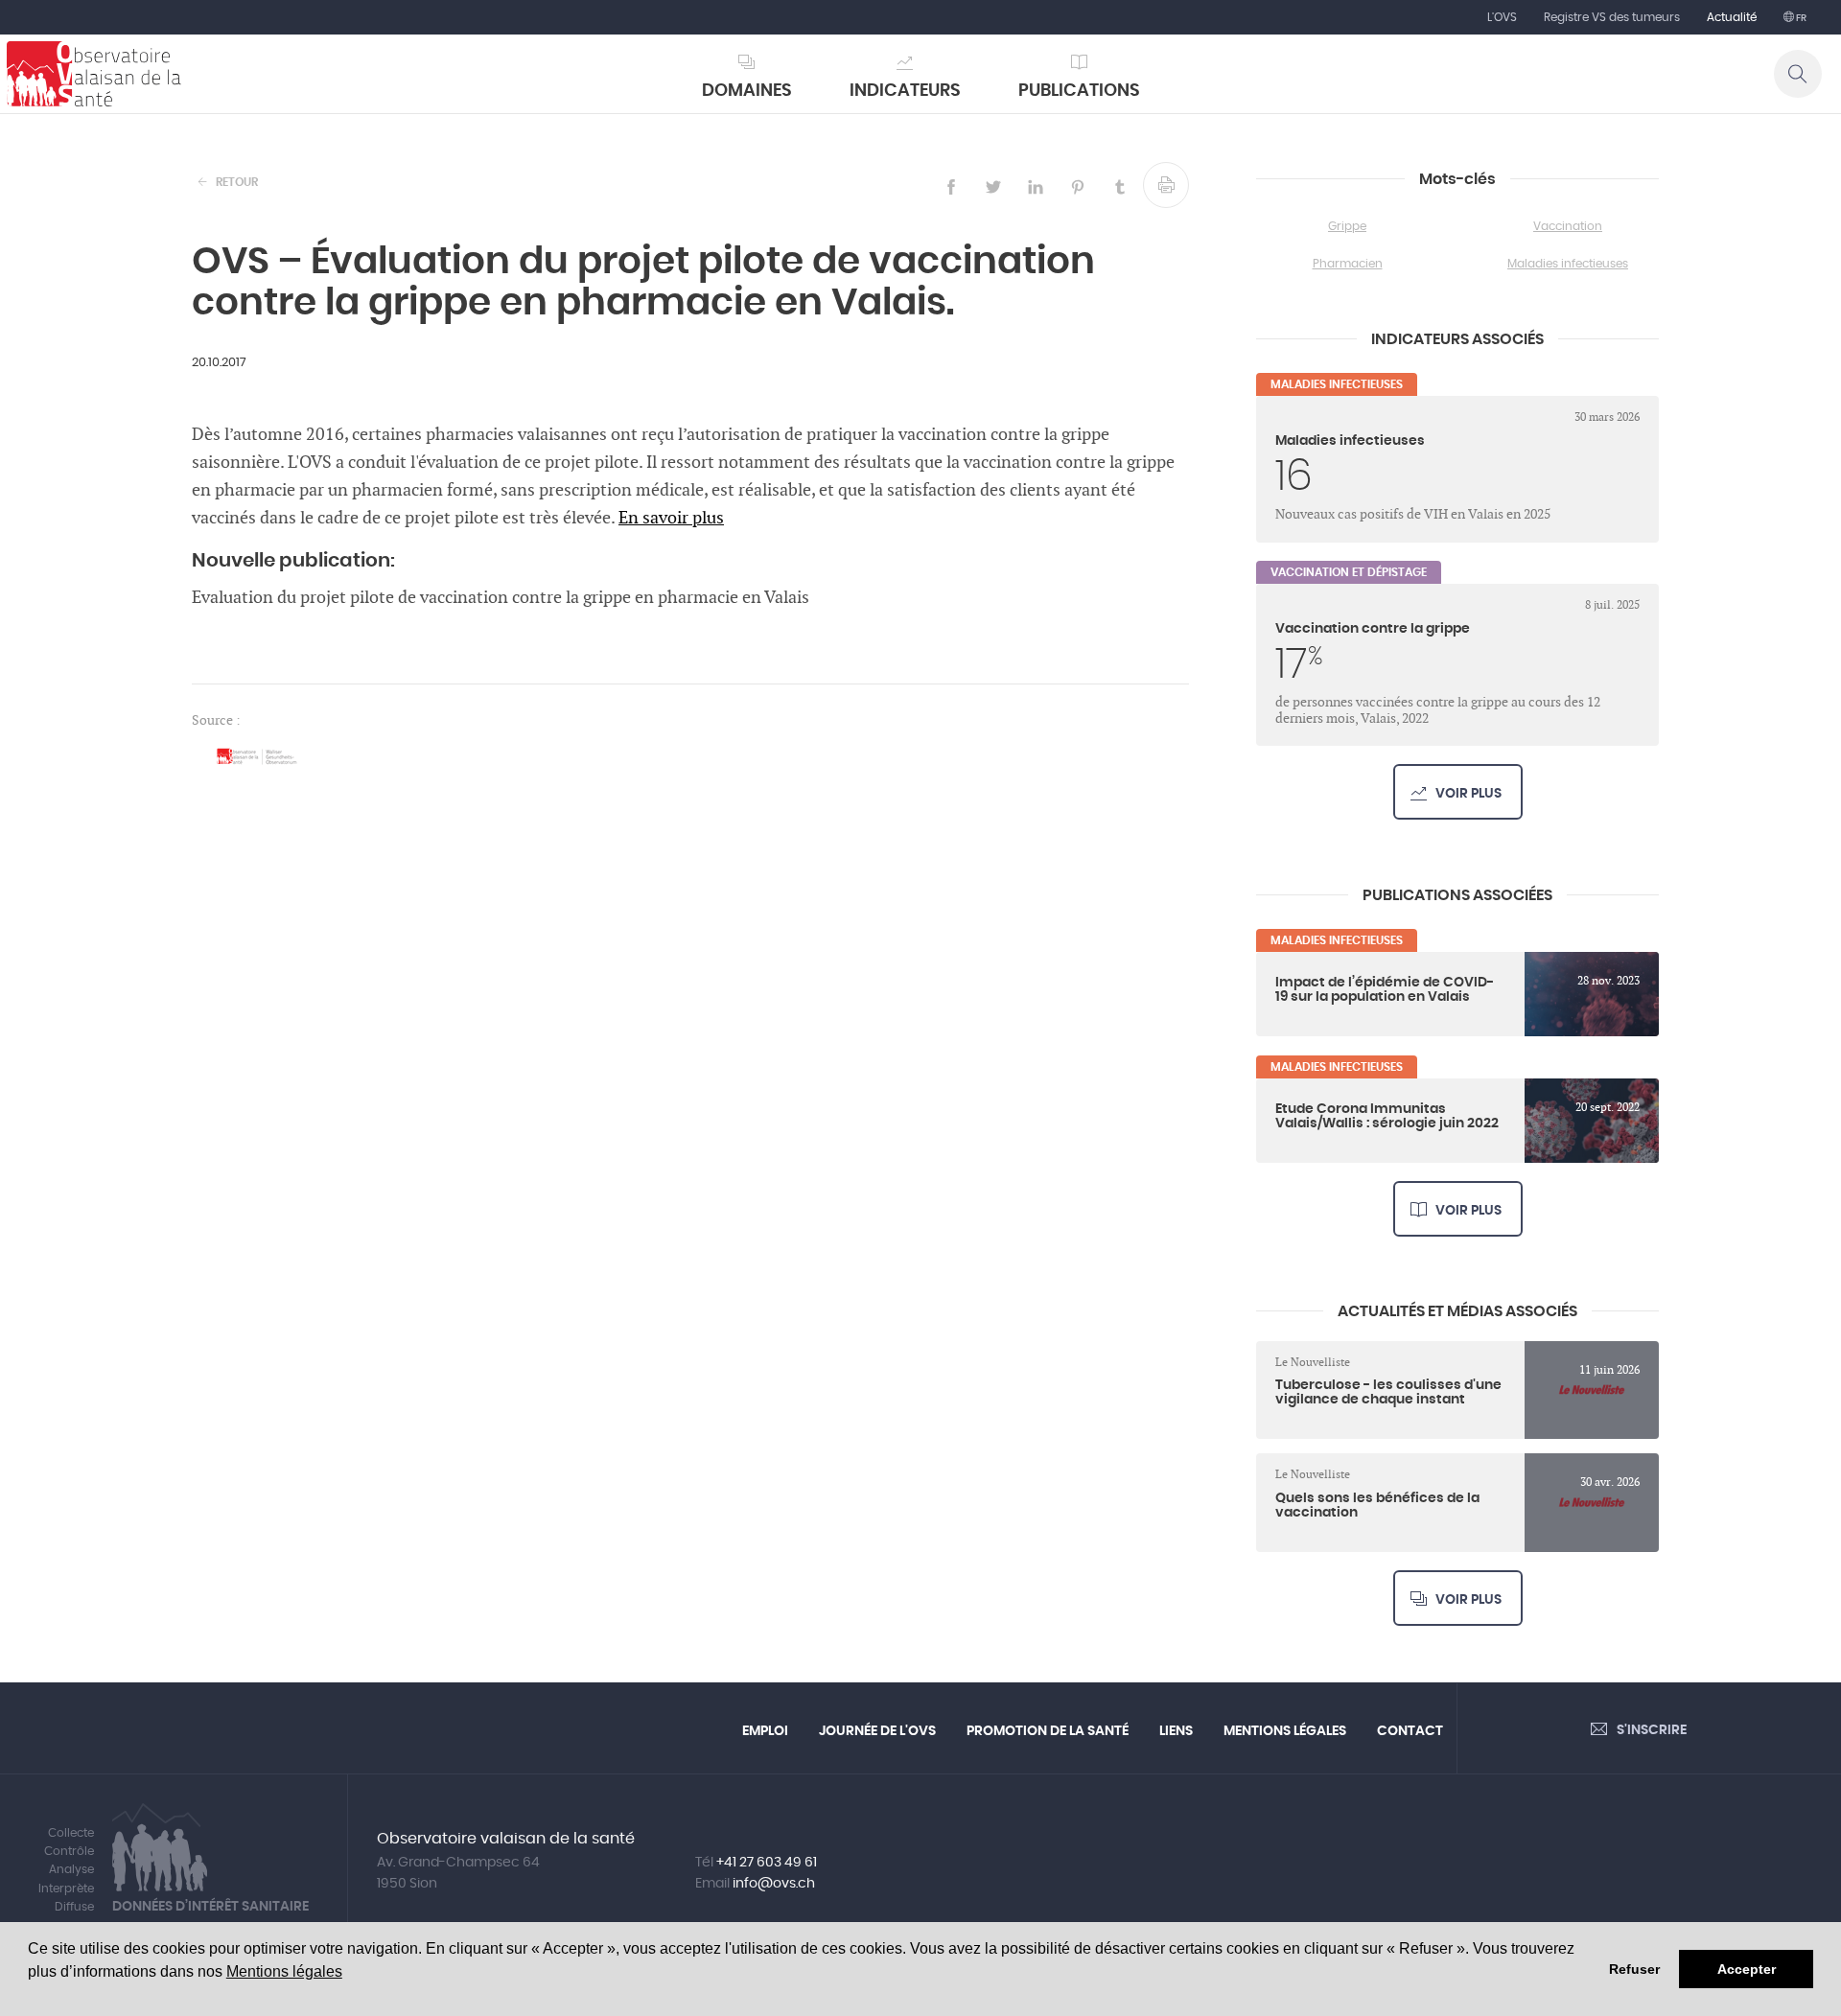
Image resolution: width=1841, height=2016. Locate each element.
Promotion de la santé (1048, 1731)
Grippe (1347, 226)
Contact (1410, 1731)
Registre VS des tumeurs (1612, 17)
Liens (1176, 1731)
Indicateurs (905, 91)
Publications (1079, 91)
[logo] (94, 74)
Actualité (1732, 17)
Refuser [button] (1634, 1969)
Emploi (765, 1731)
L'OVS (1502, 17)
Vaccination (1568, 226)
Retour (237, 182)
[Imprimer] (1166, 185)
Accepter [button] (1747, 1969)
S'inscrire (1652, 1730)
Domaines (747, 91)
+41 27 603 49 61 (767, 1863)
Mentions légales (284, 1971)
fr (1800, 18)
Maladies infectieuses (1568, 264)
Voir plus (1468, 794)
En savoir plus (671, 518)
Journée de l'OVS (877, 1731)
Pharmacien (1348, 264)
